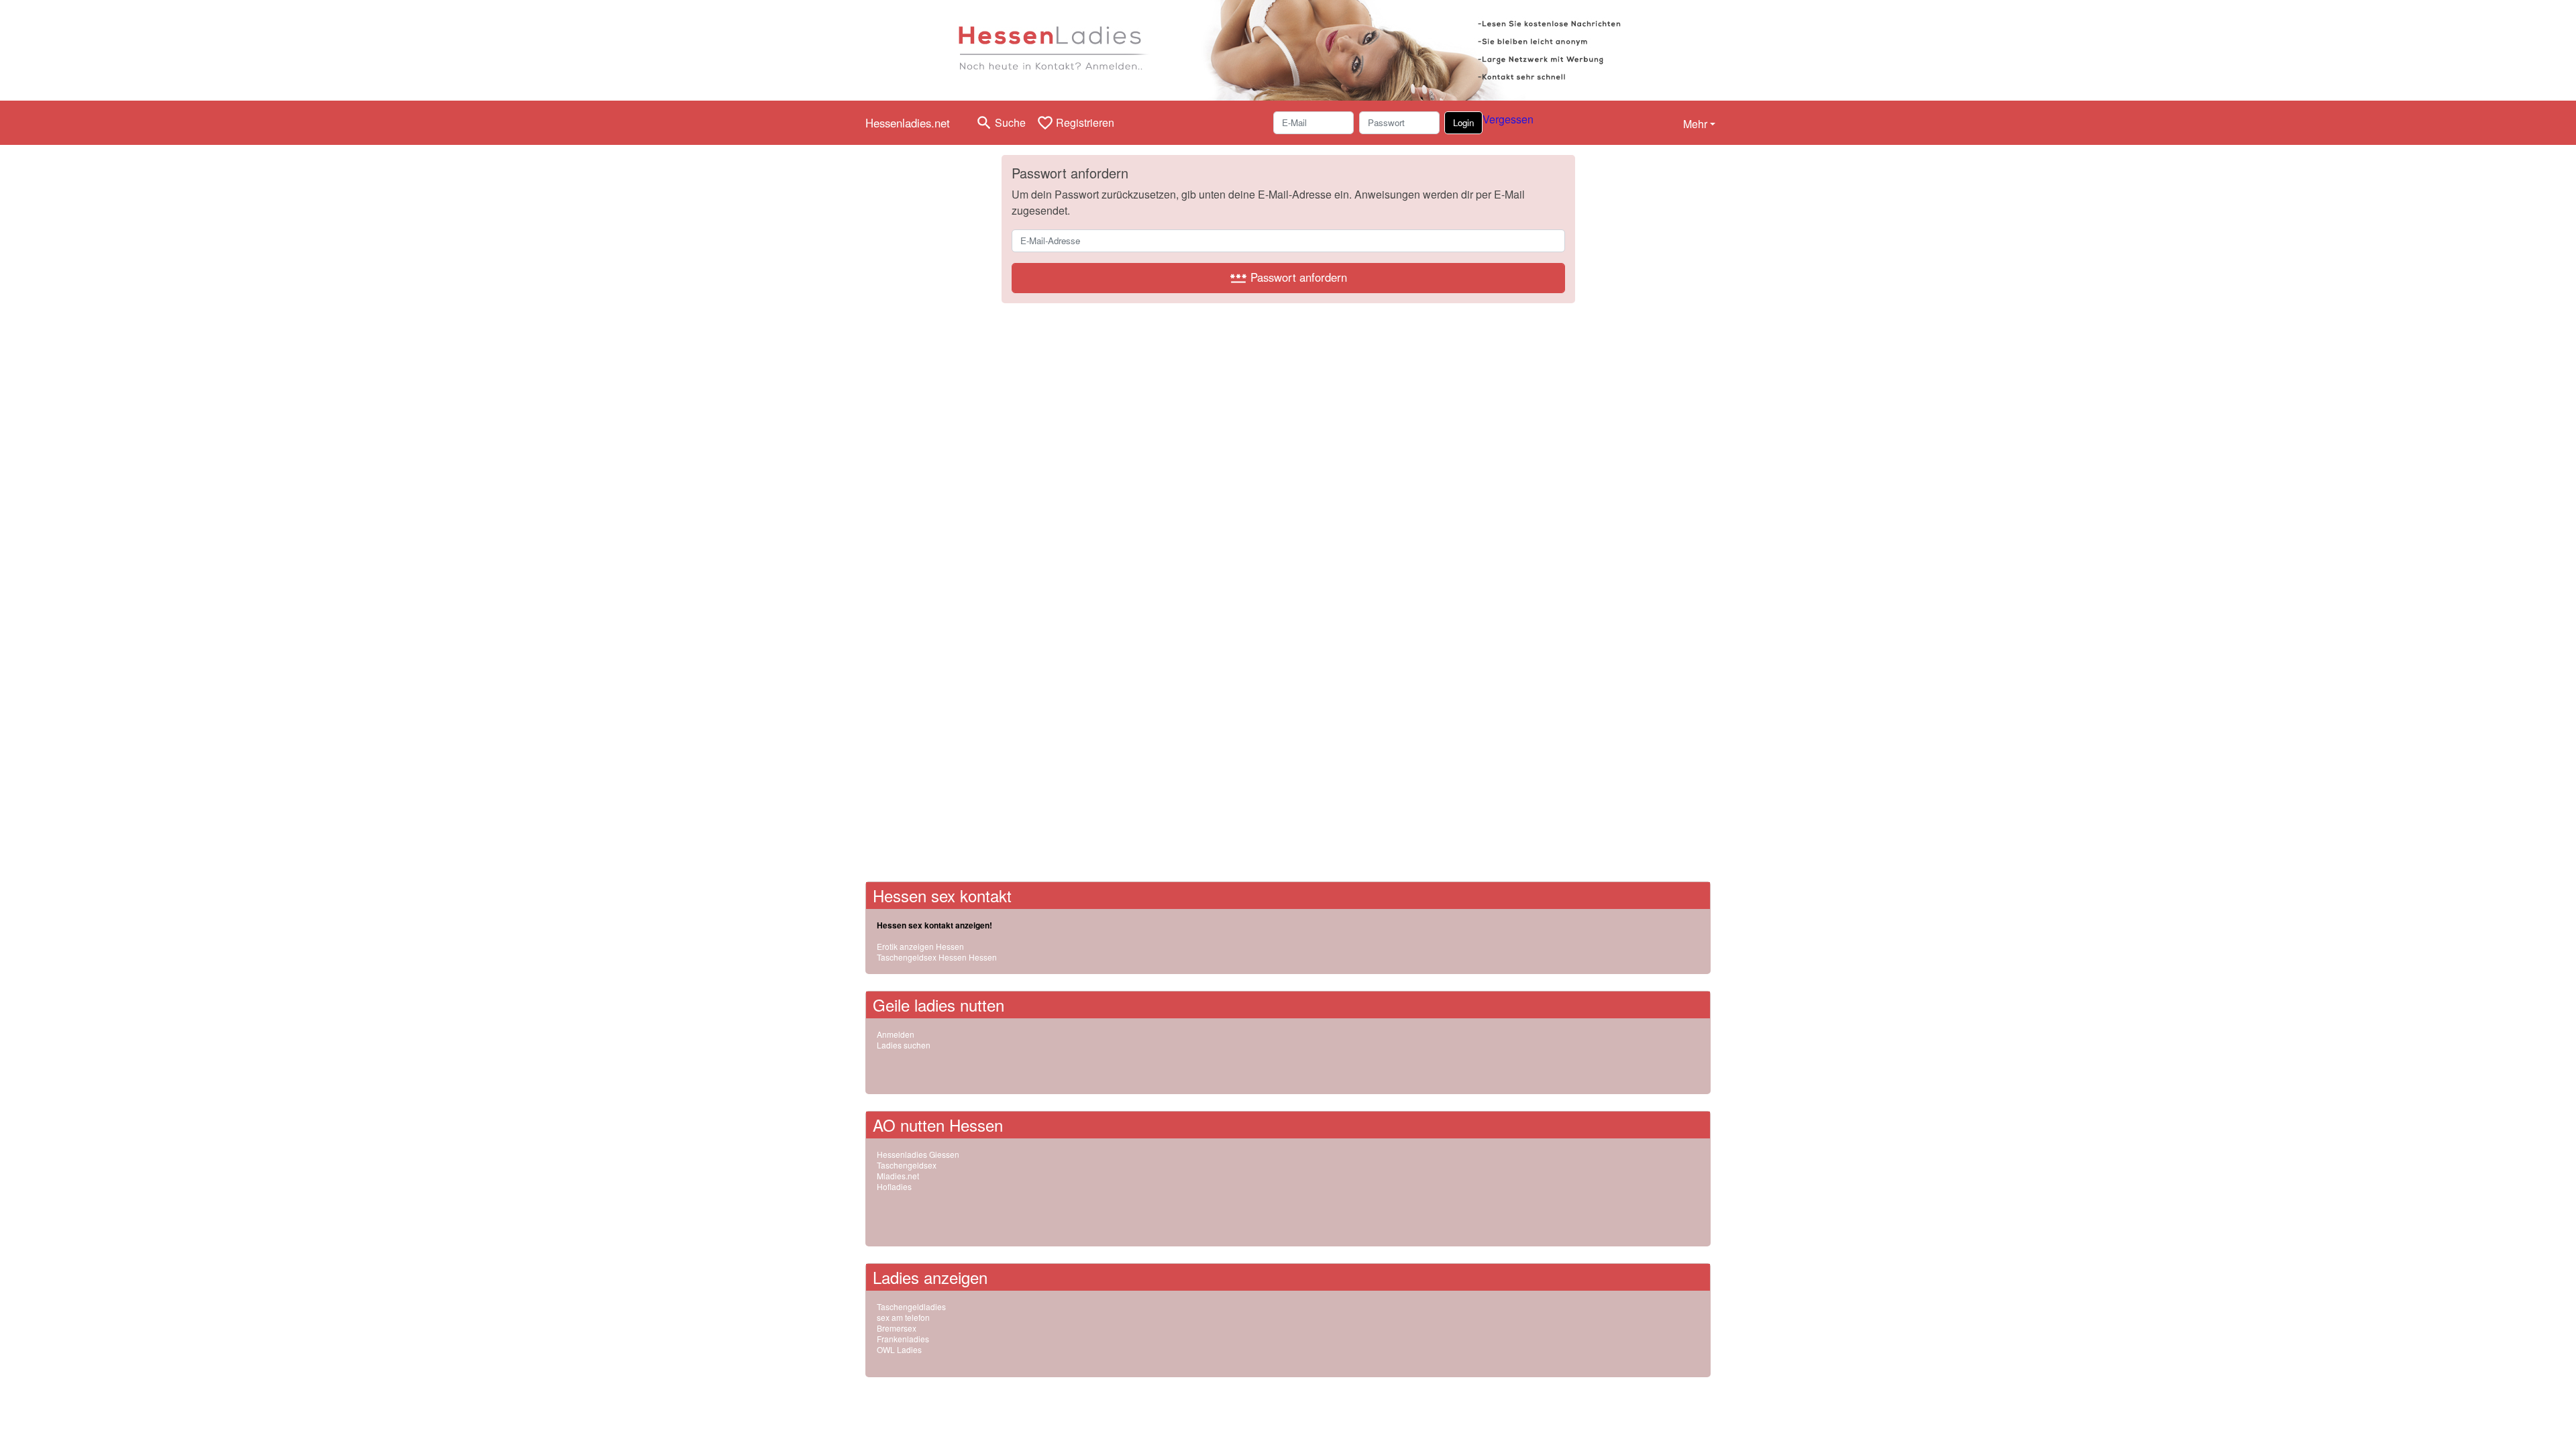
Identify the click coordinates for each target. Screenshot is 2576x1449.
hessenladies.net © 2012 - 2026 (924, 1401)
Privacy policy (1130, 1401)
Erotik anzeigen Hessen (920, 946)
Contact (1198, 1401)
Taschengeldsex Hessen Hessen (937, 957)
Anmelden (896, 1034)
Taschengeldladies (911, 1306)
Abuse (1000, 1401)
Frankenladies (903, 1339)
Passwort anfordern (1288, 278)
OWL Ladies (899, 1349)
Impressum (1238, 1401)
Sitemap (1033, 1401)
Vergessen (1508, 119)
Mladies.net (898, 1176)
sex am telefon (903, 1317)
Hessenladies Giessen (918, 1154)
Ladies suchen (904, 1045)
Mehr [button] (1695, 124)
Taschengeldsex (907, 1165)
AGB (1170, 1401)
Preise (1066, 1401)
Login (1463, 122)
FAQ (1091, 1401)
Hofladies (894, 1186)
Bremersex (897, 1328)
